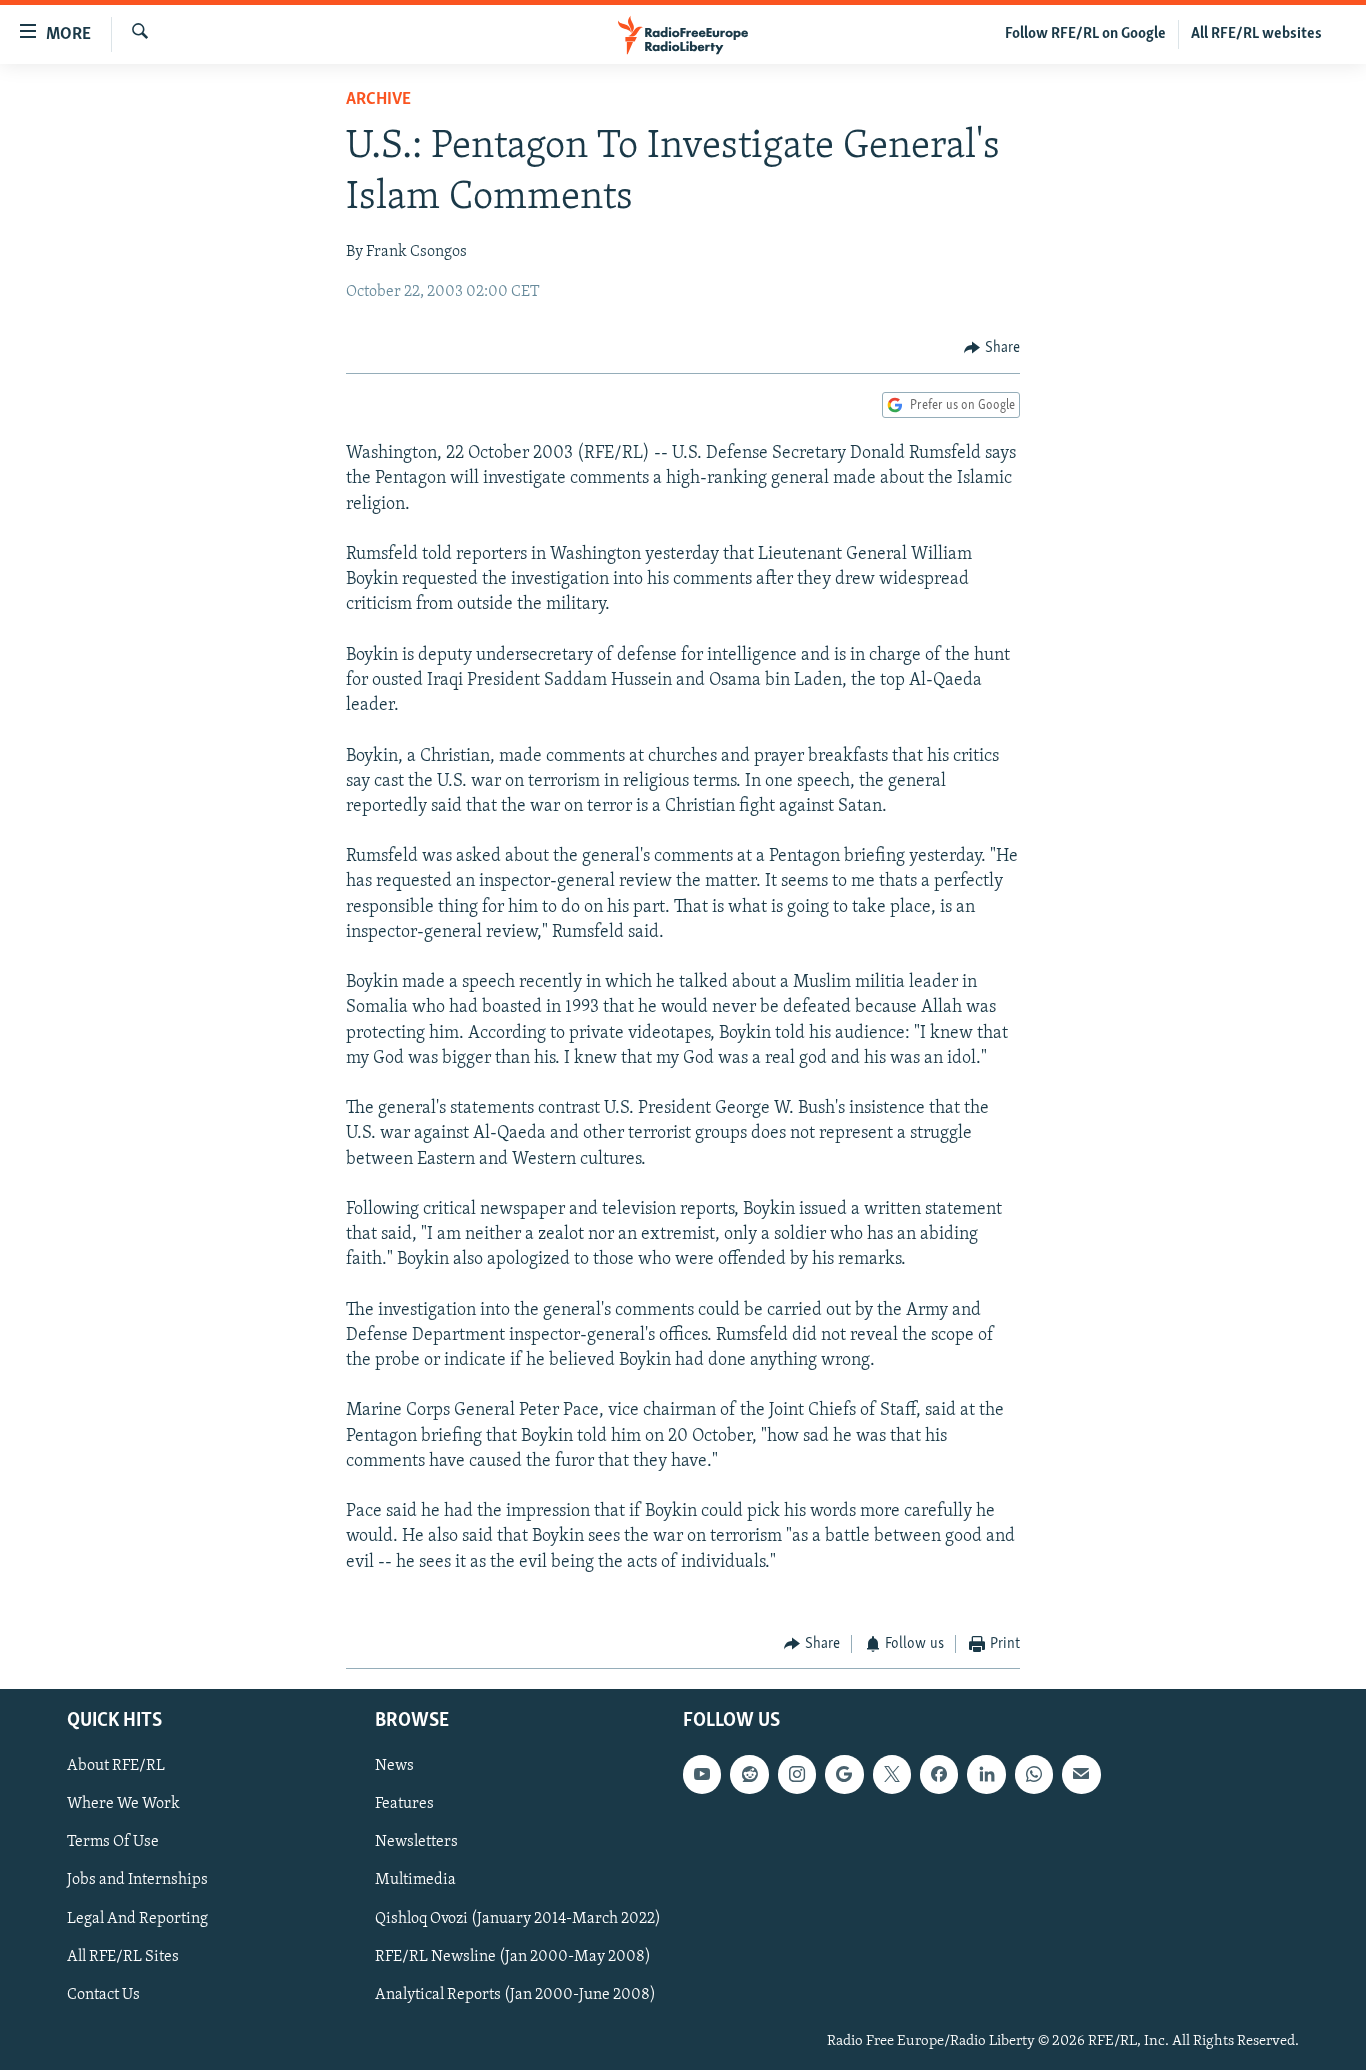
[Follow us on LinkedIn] (986, 1775)
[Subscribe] (1081, 1775)
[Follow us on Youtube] (702, 1775)
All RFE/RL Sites (123, 1957)
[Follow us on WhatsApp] (1034, 1775)
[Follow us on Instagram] (797, 1775)
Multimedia (415, 1881)
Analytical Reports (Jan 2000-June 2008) (515, 1995)
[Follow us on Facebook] (939, 1775)
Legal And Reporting (137, 1919)
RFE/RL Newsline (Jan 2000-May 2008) (513, 1957)
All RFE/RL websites (1256, 34)
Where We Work (123, 1805)
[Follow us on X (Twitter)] (892, 1775)
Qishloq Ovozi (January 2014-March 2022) (518, 1919)
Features (404, 1805)
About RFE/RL (116, 1767)
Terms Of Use (113, 1843)
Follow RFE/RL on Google (1085, 34)
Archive (378, 100)
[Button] (992, 348)
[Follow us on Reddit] (749, 1775)
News (394, 1767)
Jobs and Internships (137, 1881)
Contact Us (103, 1995)
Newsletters (416, 1843)
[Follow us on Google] (844, 1775)
